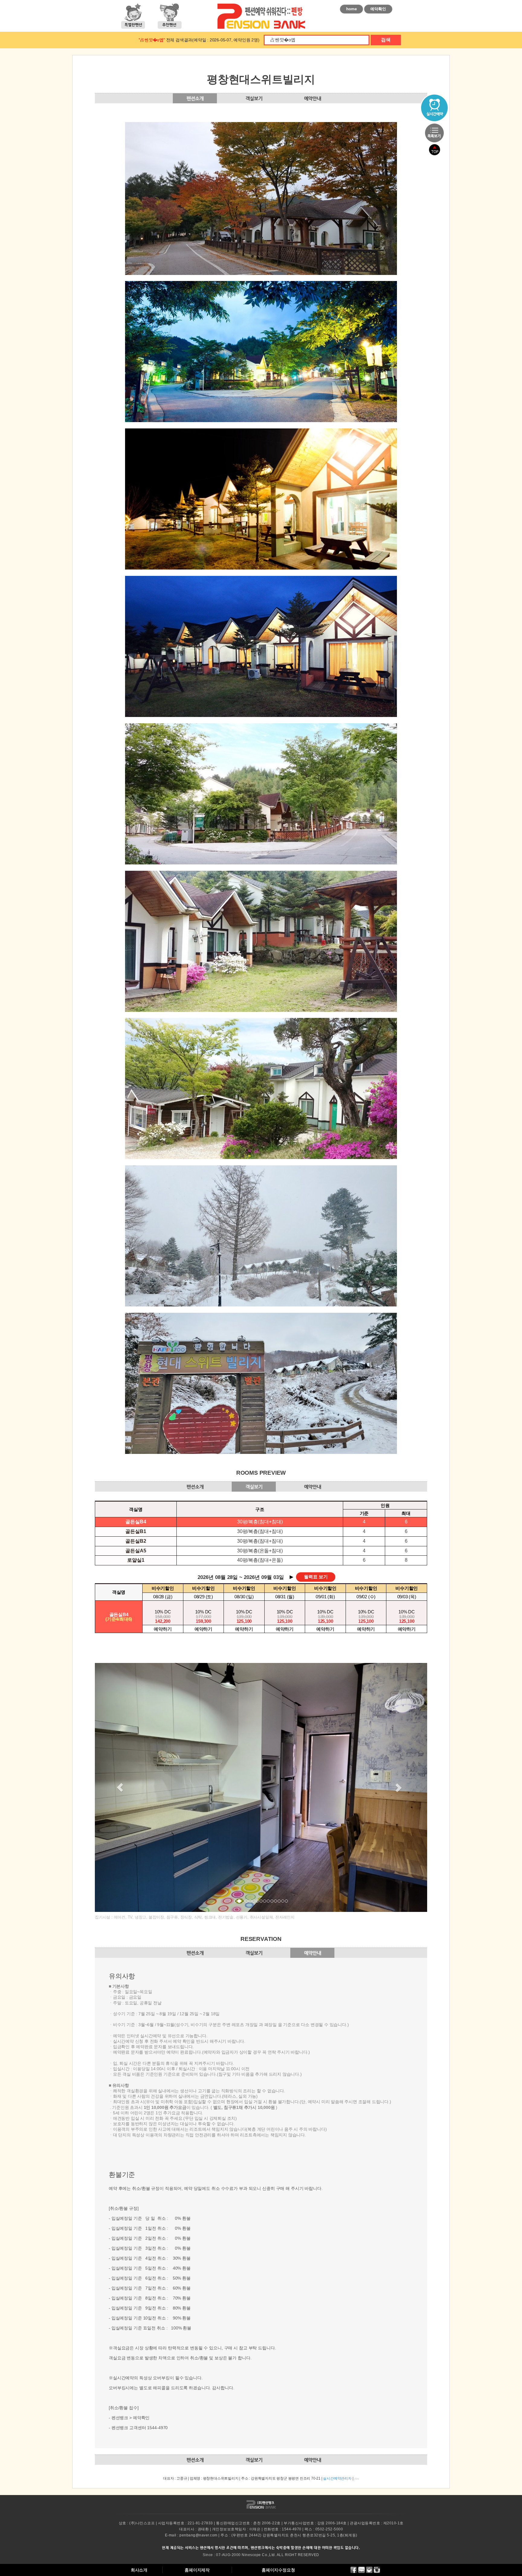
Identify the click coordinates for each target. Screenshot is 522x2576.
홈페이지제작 (197, 2570)
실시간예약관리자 (337, 2478)
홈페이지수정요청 (278, 2570)
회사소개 (139, 2570)
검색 (386, 40)
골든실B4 (136, 1522)
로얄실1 (136, 1560)
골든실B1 (136, 1531)
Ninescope (251, 2555)
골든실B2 (136, 1541)
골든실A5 (136, 1551)
